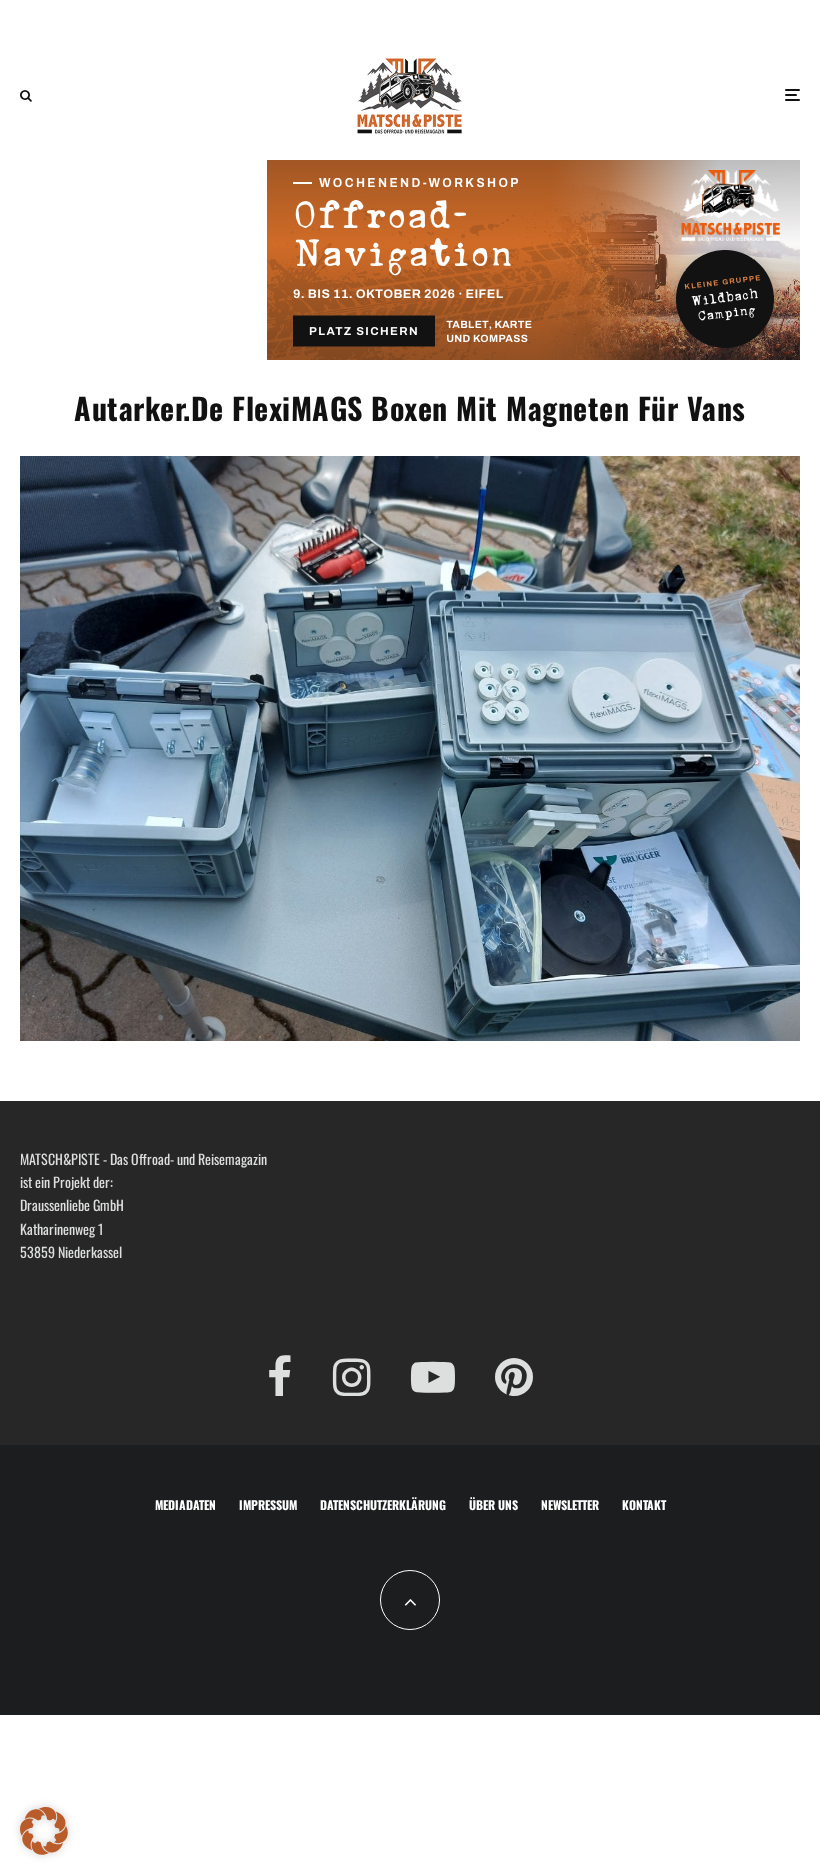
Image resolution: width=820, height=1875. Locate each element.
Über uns (493, 1504)
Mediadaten (185, 1504)
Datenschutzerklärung (383, 1504)
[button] (44, 1831)
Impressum (268, 1504)
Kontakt (644, 1504)
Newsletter (570, 1504)
